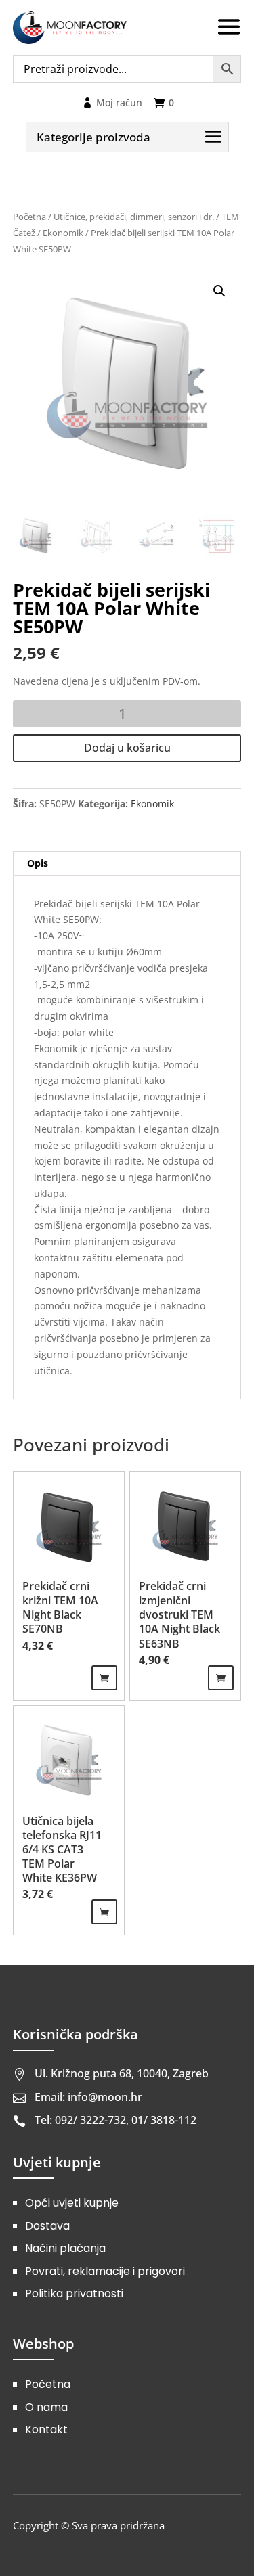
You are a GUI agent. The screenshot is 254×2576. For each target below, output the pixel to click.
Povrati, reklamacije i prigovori (105, 2271)
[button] (219, 291)
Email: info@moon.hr (88, 2097)
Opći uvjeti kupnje (72, 2203)
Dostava (47, 2226)
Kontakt (46, 2430)
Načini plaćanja (65, 2248)
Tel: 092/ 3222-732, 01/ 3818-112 (115, 2120)
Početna (29, 217)
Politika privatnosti (74, 2293)
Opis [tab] (38, 863)
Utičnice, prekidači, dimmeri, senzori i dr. (134, 217)
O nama (46, 2407)
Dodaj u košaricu (127, 748)
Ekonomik (63, 233)
